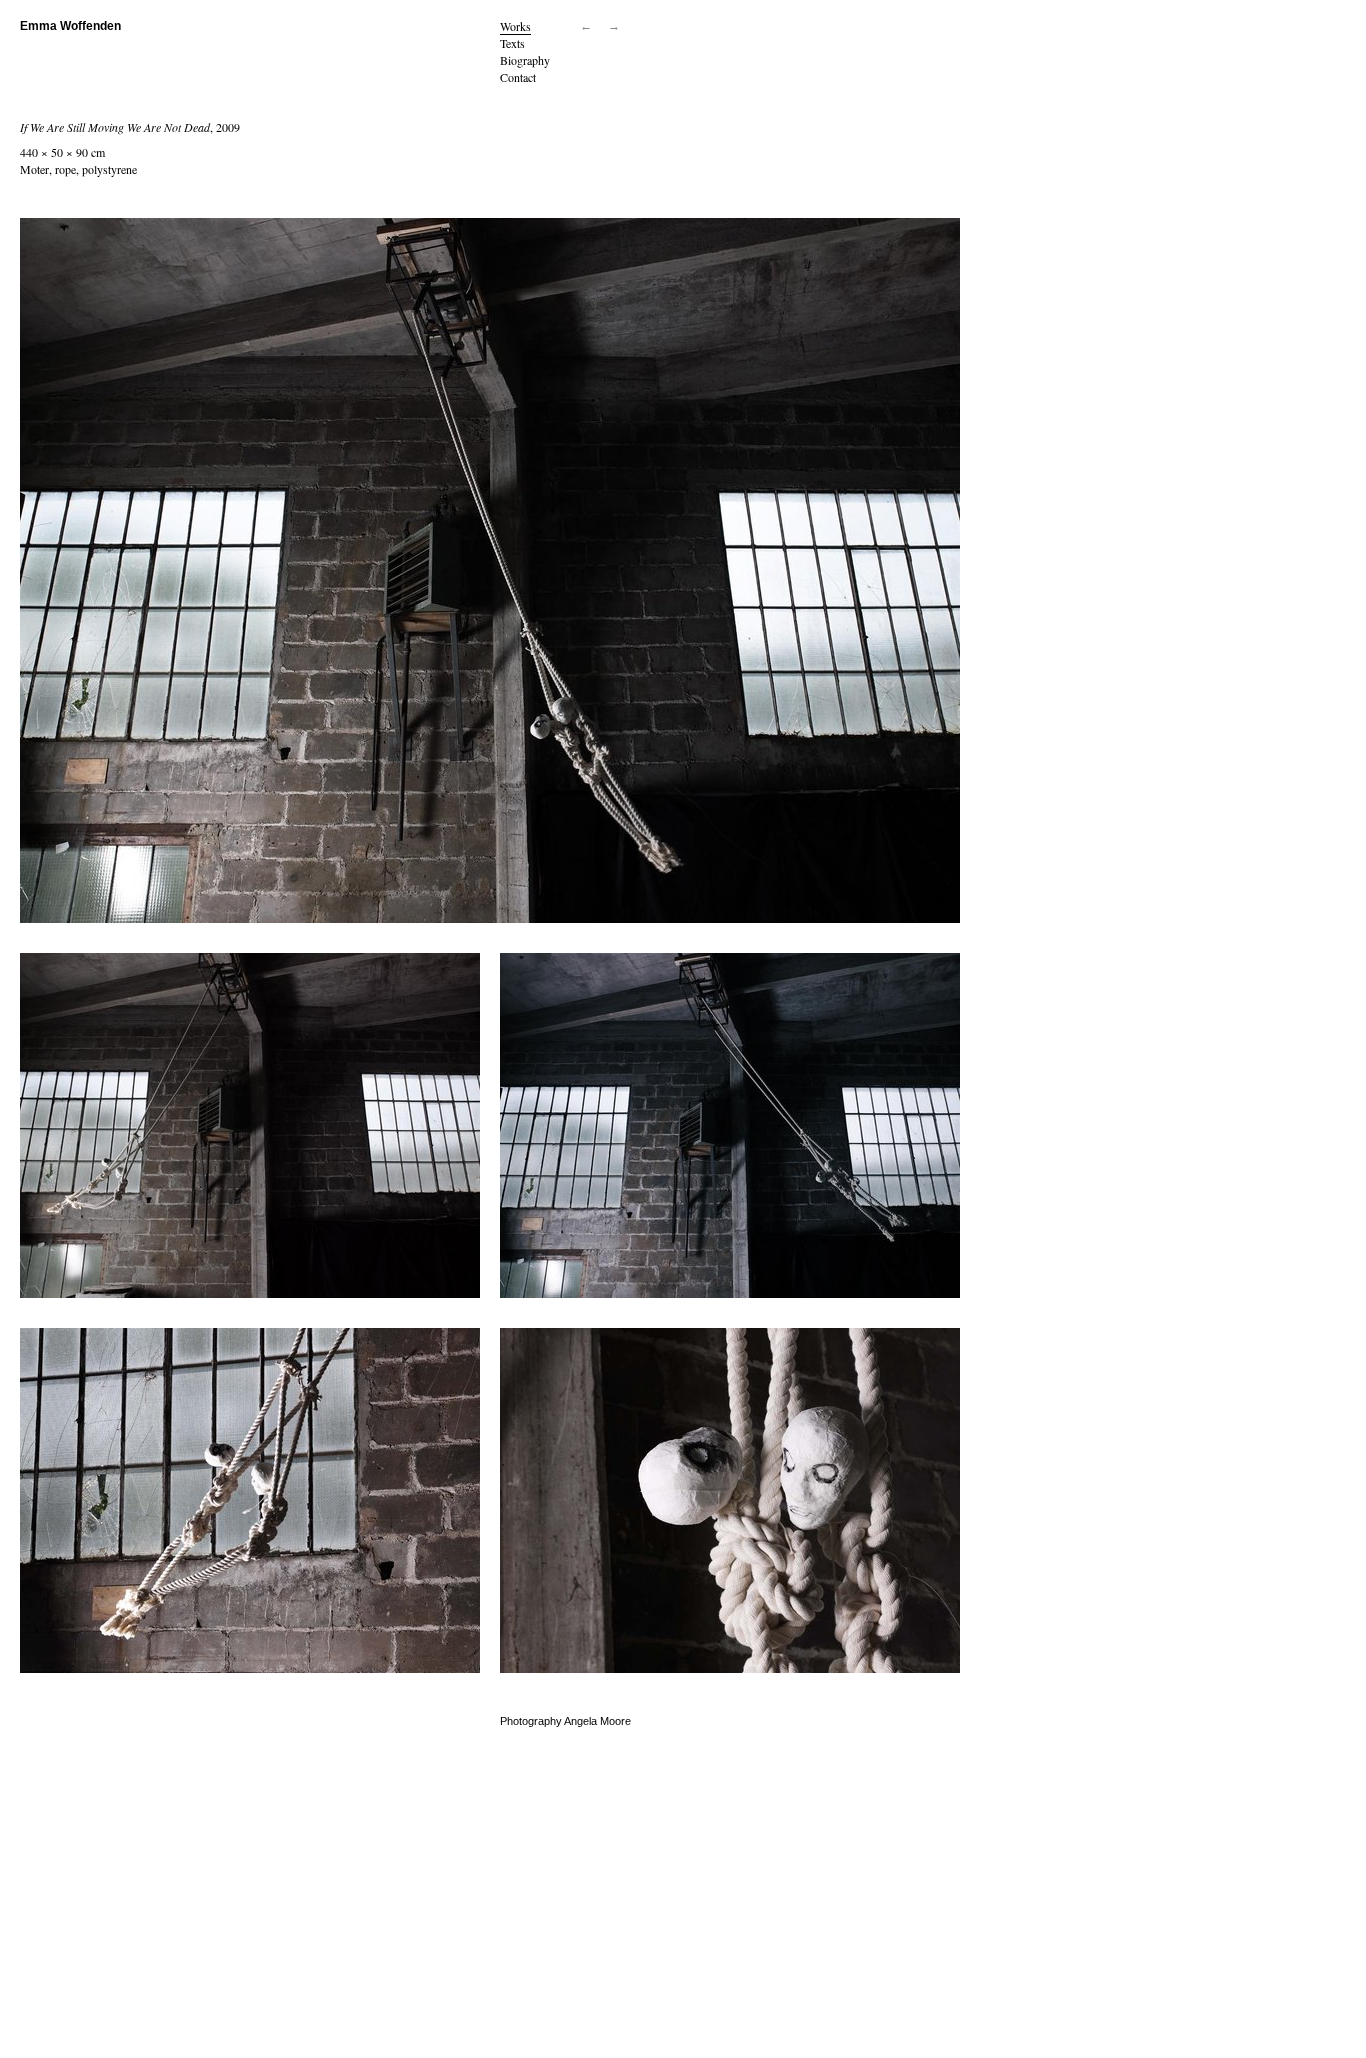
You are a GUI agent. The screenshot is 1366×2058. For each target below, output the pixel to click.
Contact (518, 77)
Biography (525, 60)
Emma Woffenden (70, 26)
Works (515, 26)
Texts (512, 43)
